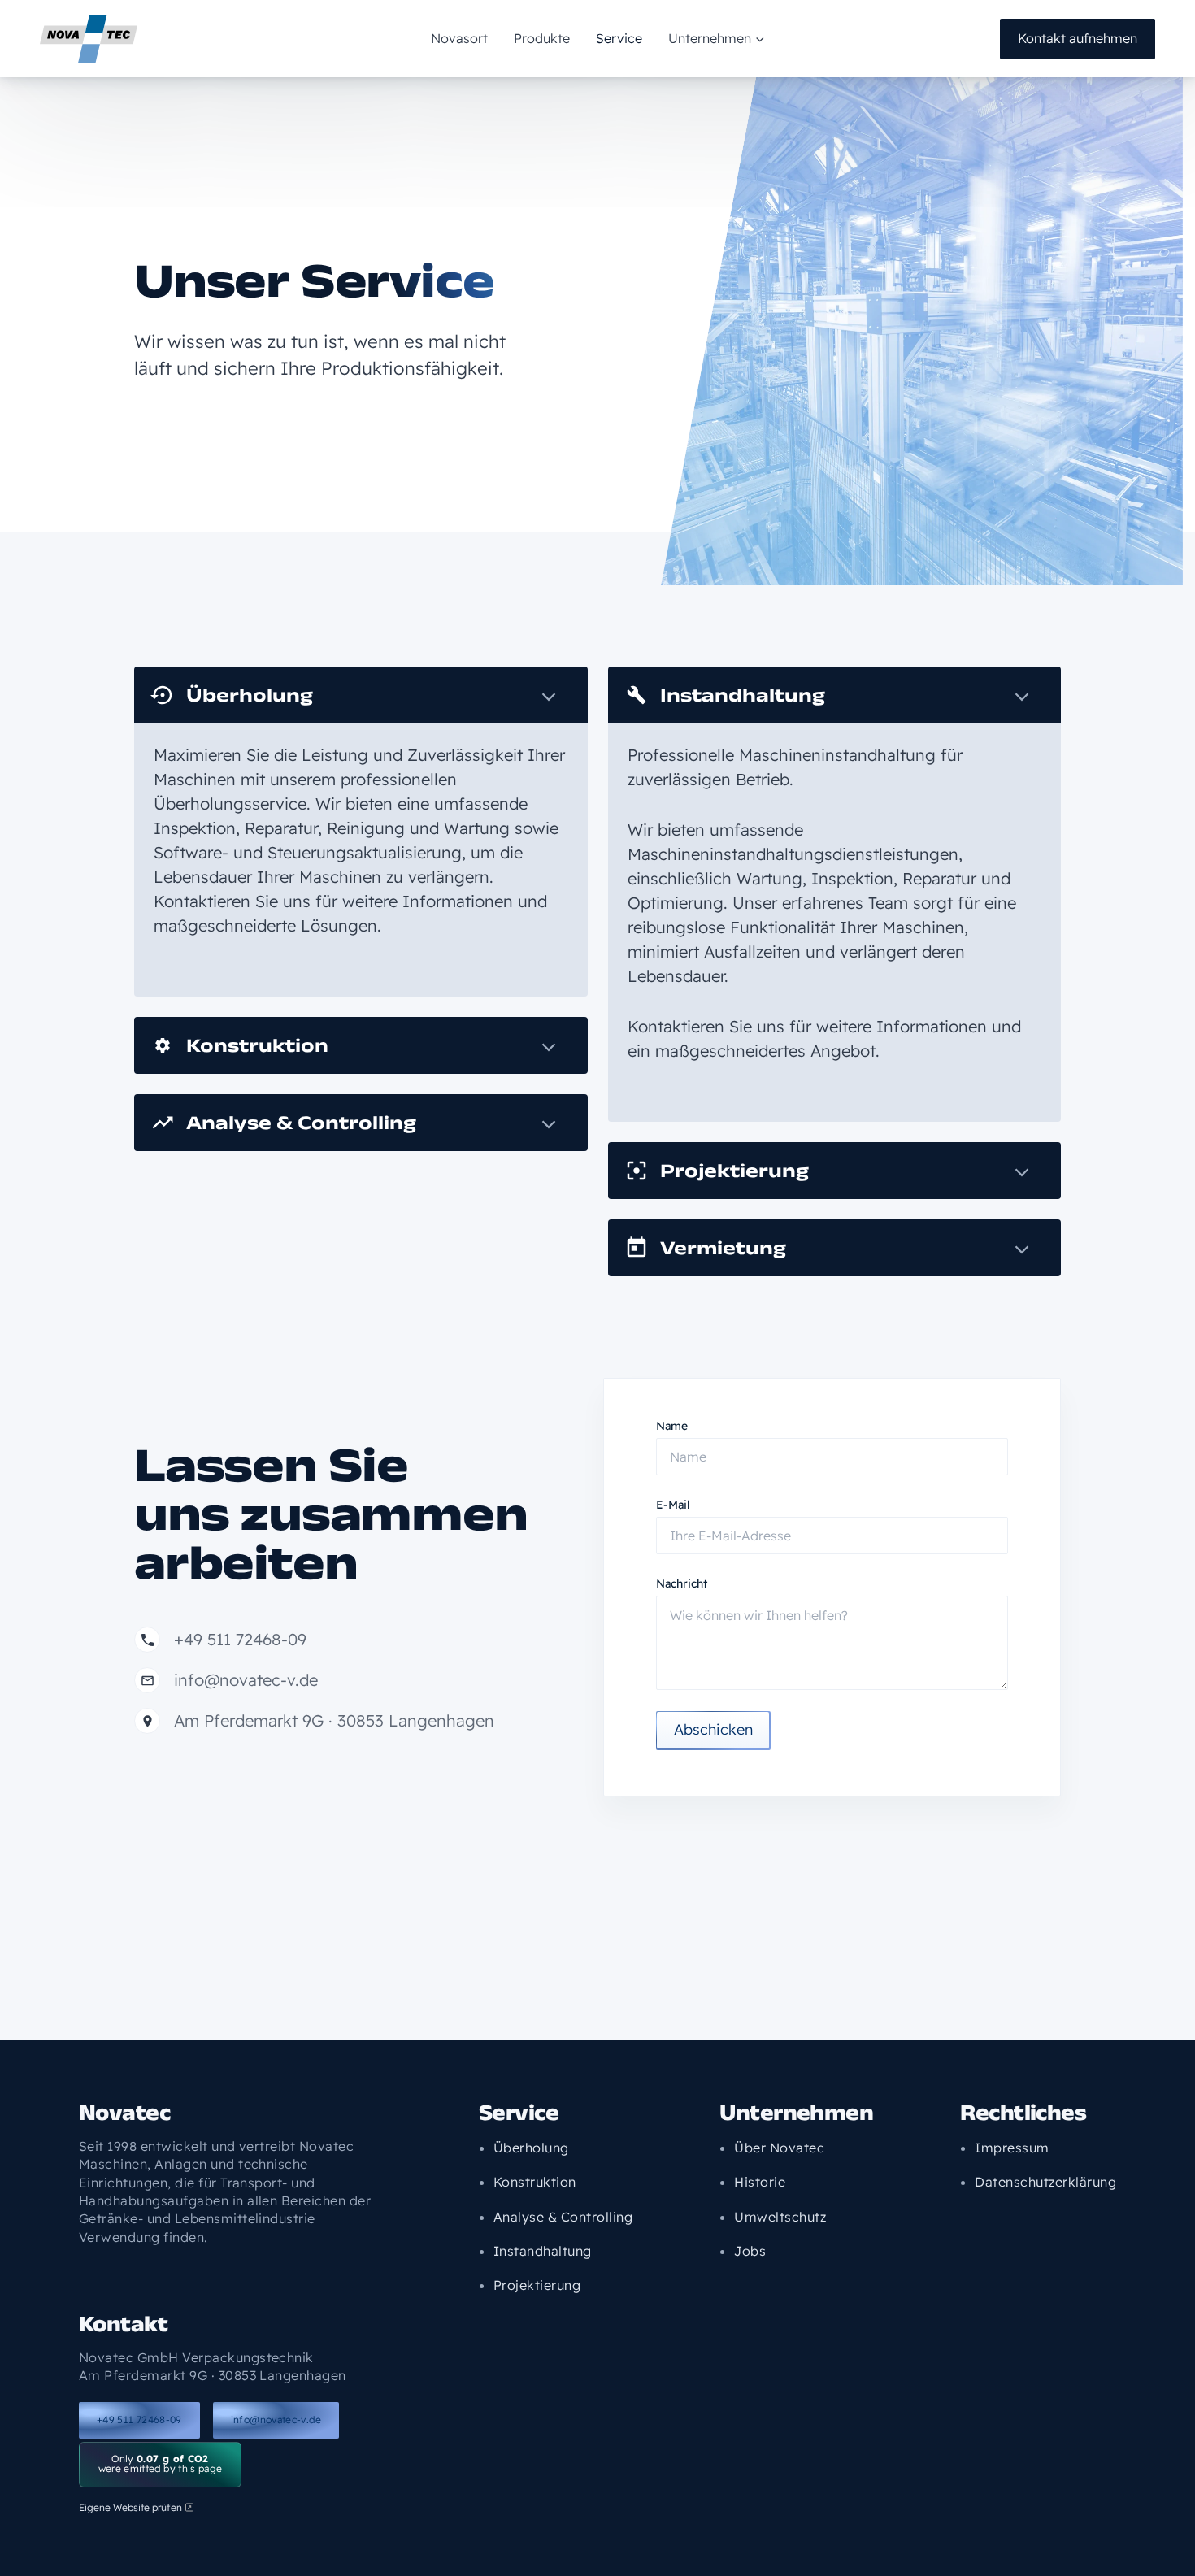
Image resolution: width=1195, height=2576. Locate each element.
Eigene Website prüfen (130, 2507)
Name (672, 1426)
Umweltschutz (780, 2217)
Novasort (459, 38)
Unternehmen (710, 38)
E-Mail (673, 1505)
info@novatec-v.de (276, 2420)
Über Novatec (779, 2148)
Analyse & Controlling (301, 1122)
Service (619, 38)
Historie (760, 2182)
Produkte (542, 38)
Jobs (750, 2251)
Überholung (250, 695)
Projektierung (734, 1170)
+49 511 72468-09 (139, 2420)
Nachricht (682, 1583)
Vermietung (723, 1247)
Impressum (1012, 2148)
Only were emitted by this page (161, 2463)
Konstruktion (257, 1045)
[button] (758, 38)
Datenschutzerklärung (1045, 2182)
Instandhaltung (743, 695)
